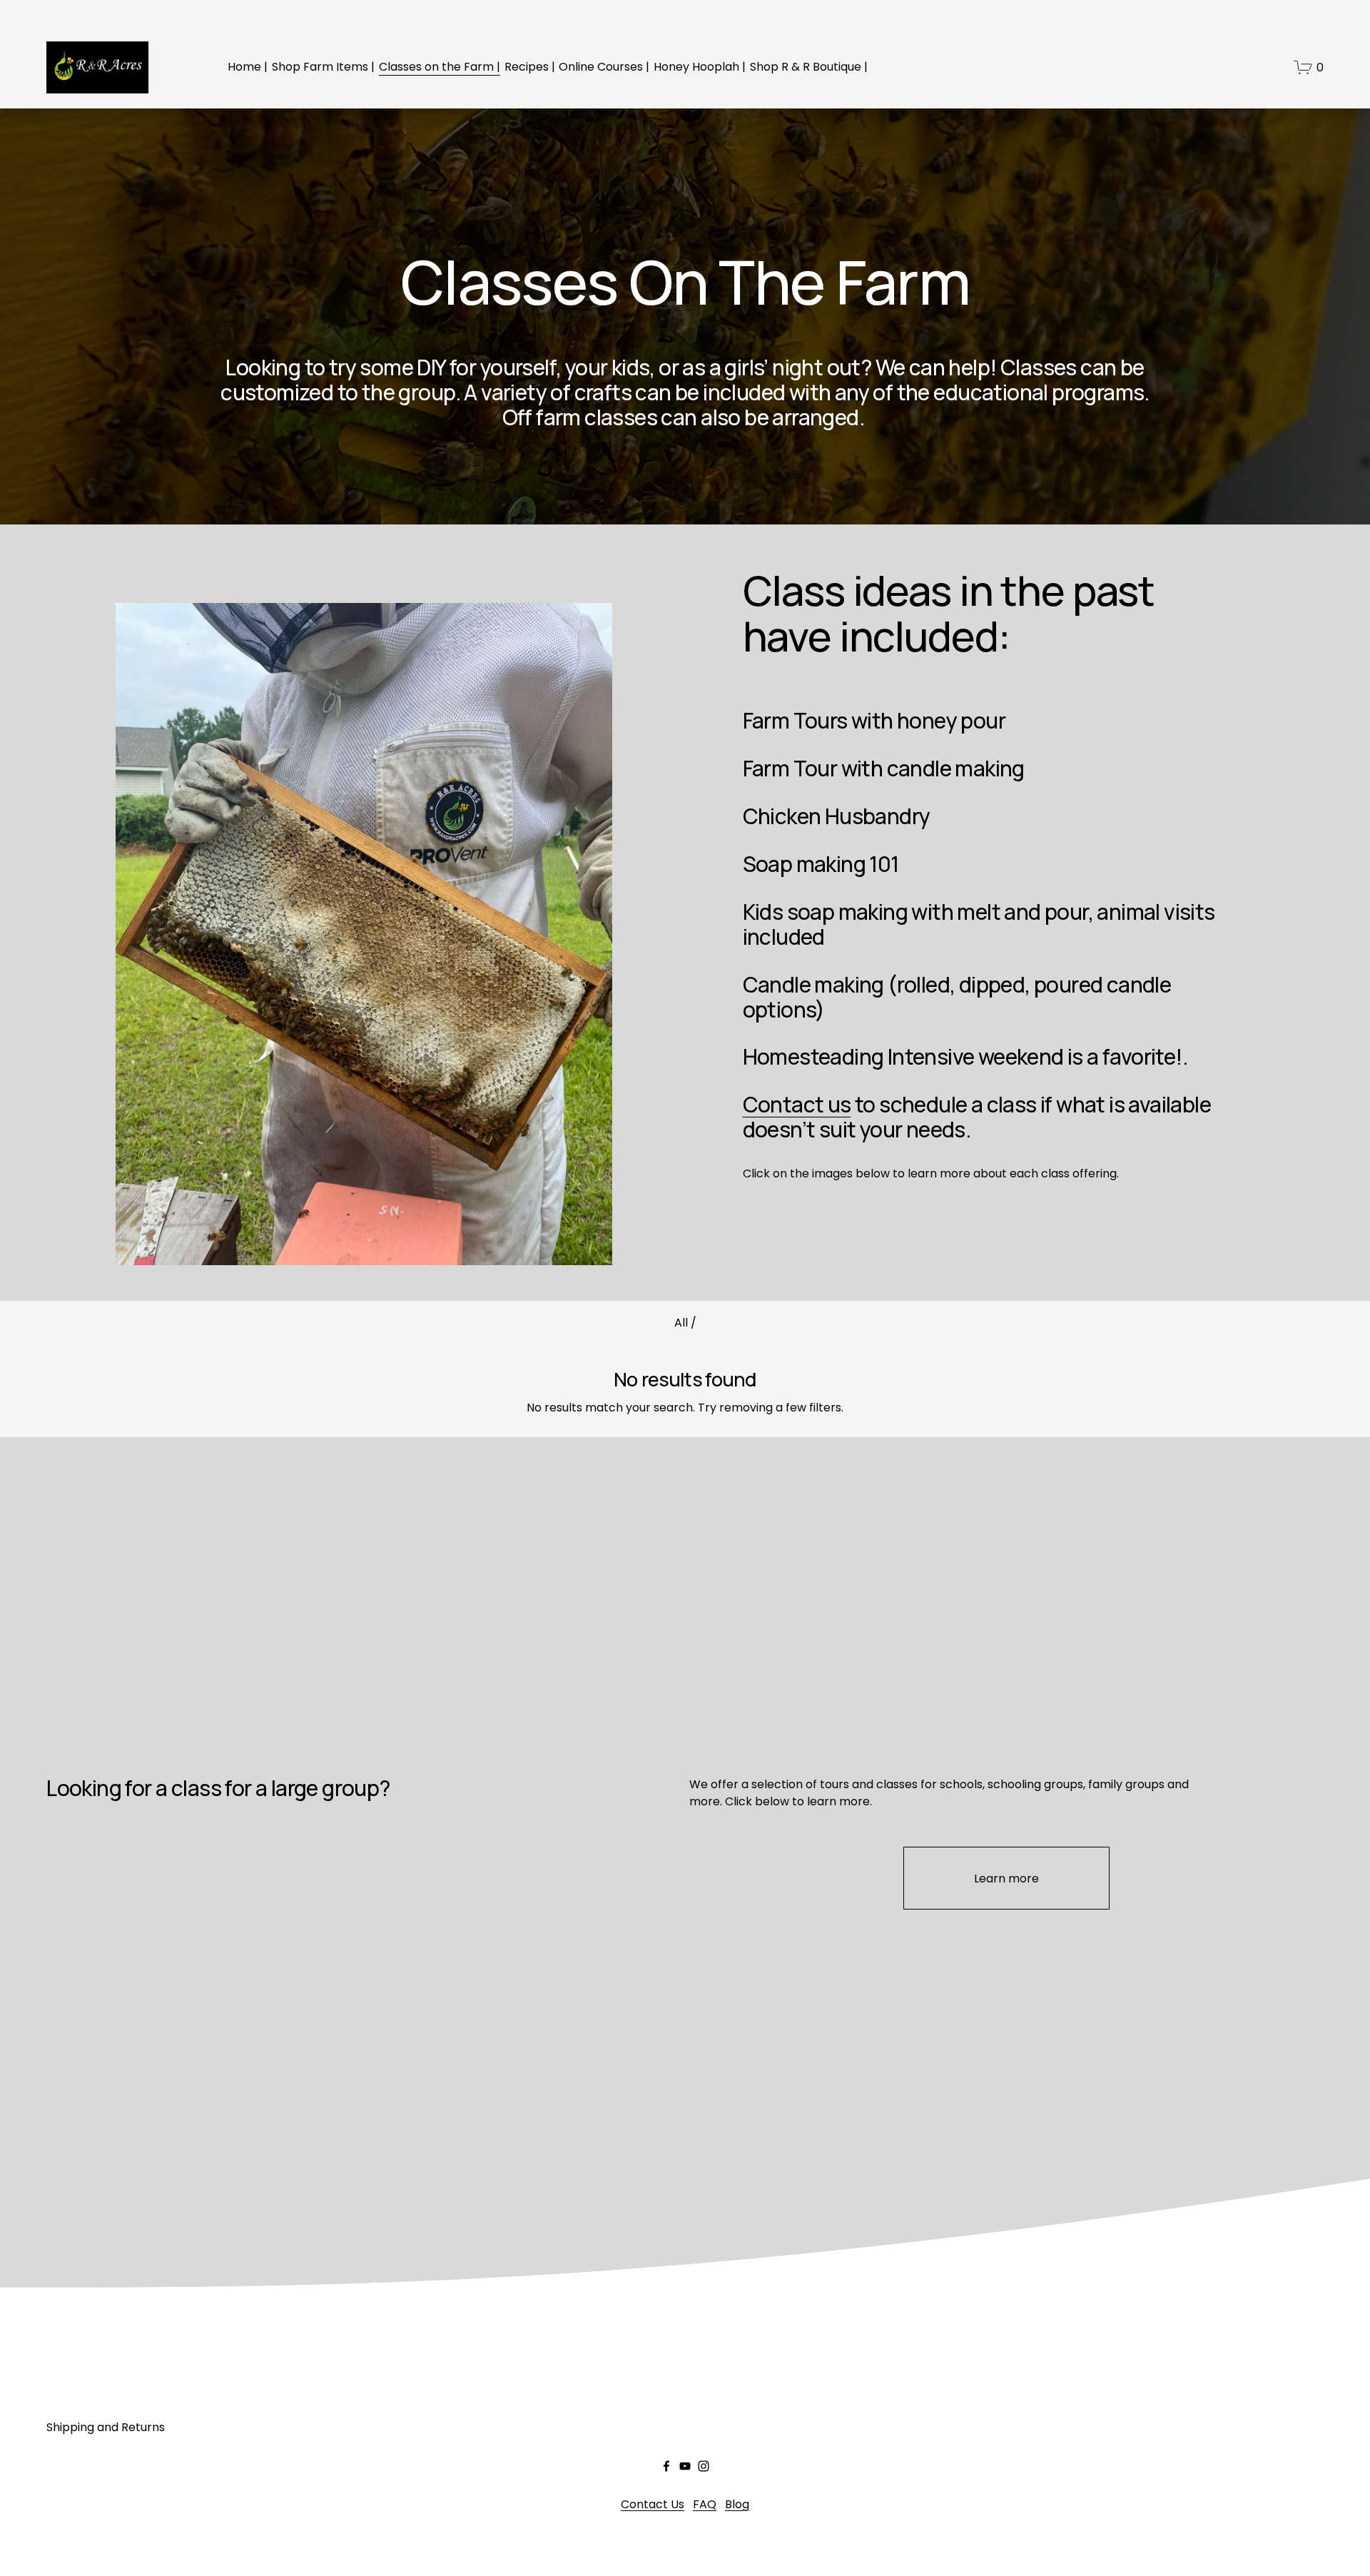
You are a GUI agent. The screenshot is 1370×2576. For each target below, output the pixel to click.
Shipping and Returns (106, 2427)
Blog (737, 2504)
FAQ (705, 2504)
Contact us (797, 1104)
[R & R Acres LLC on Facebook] (666, 2466)
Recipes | (530, 67)
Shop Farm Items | (323, 67)
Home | (248, 67)
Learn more (1006, 1878)
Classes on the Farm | (440, 67)
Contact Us (653, 2504)
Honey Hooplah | (700, 67)
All (683, 1323)
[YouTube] (685, 2466)
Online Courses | (604, 67)
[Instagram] (704, 2466)
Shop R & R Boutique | (809, 67)
